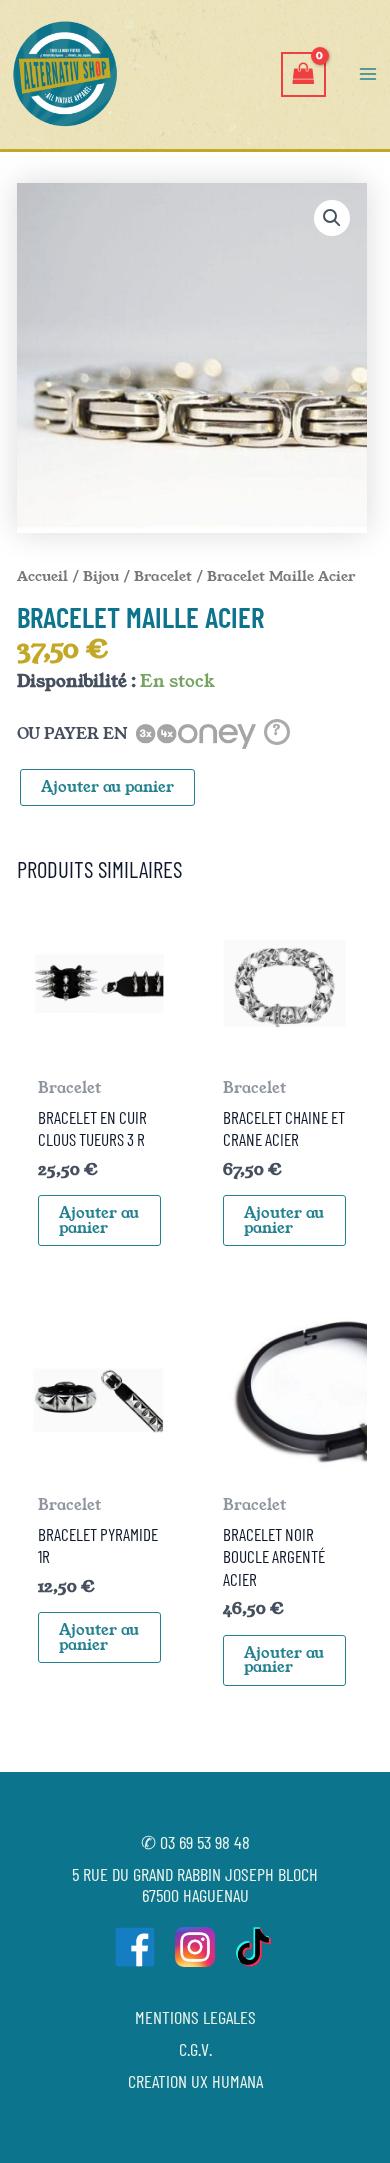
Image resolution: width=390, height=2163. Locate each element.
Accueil (42, 576)
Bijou (101, 576)
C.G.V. (195, 2049)
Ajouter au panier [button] (99, 1220)
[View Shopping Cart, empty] (303, 74)
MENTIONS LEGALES (195, 2017)
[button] (332, 218)
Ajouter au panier (107, 787)
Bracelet (163, 576)
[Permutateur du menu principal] (368, 74)
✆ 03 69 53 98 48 (195, 1842)
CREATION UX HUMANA (195, 2081)
